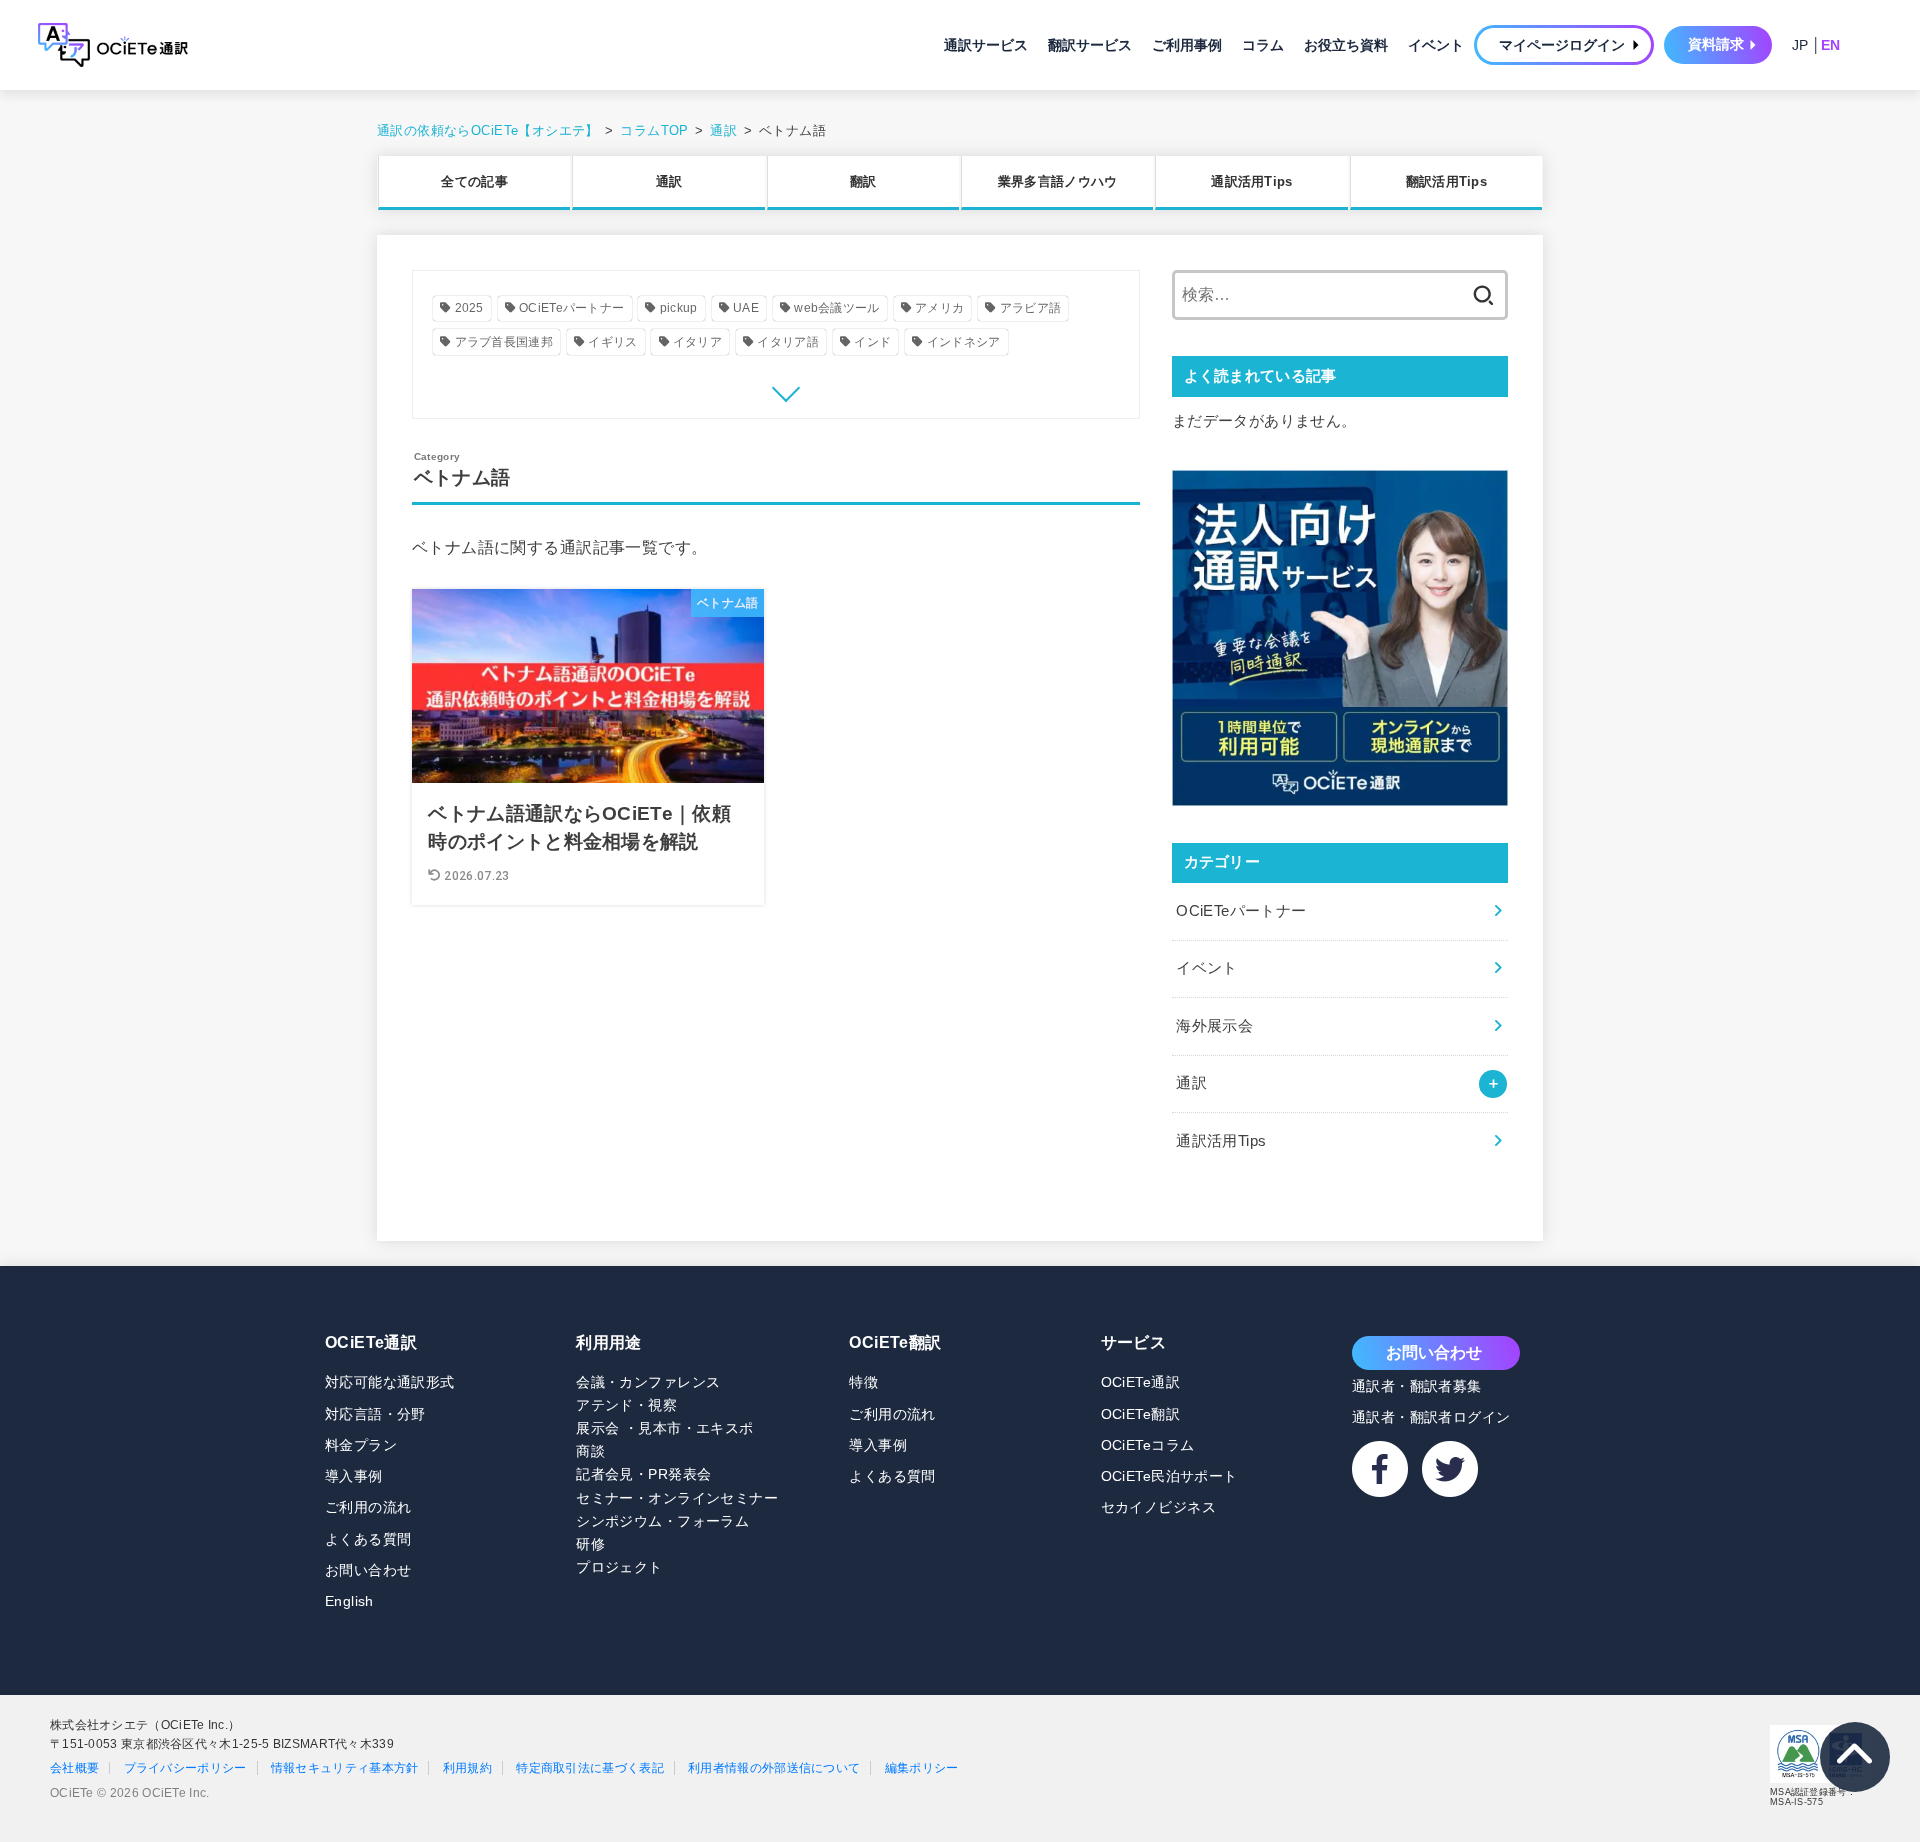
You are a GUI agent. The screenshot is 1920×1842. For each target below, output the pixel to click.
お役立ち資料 (1346, 45)
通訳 (723, 130)
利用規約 (467, 1768)
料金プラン (361, 1445)
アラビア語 (1031, 308)
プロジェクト (619, 1567)
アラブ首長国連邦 (504, 342)
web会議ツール (836, 308)
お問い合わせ (368, 1570)
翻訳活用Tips (1446, 181)
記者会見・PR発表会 (643, 1474)
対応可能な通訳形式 (390, 1382)
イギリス (612, 342)
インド (872, 342)
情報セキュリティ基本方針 (345, 1768)
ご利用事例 (1187, 45)
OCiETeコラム (1148, 1445)
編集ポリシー (922, 1768)
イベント (1436, 45)
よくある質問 (368, 1539)
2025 (469, 308)
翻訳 (863, 181)
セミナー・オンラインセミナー (677, 1498)
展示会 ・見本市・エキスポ (664, 1428)
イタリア (697, 342)
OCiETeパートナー (571, 308)
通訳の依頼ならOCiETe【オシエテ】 (488, 130)
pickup (679, 308)
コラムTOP (654, 130)
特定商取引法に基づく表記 (590, 1768)
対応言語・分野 (375, 1414)
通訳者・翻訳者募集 (1417, 1386)
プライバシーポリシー (185, 1768)
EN (1830, 45)
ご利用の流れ (368, 1507)
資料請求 (1716, 44)
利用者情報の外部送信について (774, 1768)
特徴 (863, 1382)
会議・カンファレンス (648, 1382)
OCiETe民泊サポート (1169, 1476)
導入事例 (354, 1476)
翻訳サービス (1090, 45)
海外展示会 (1214, 1025)
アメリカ (939, 308)
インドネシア (964, 342)
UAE (746, 308)
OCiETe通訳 (371, 1342)
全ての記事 (474, 181)
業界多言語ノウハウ (1058, 181)
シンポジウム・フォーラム (662, 1521)
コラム (1263, 45)
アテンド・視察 (626, 1405)
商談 (590, 1451)
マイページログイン (1562, 45)
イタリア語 (788, 342)
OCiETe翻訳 (895, 1342)
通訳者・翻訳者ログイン (1431, 1417)
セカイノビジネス (1158, 1507)
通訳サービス (986, 45)
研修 (590, 1544)
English (349, 1601)
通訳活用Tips (1251, 181)
